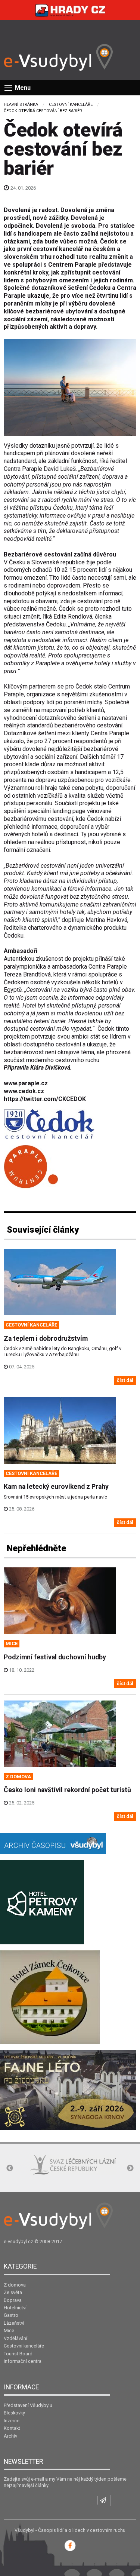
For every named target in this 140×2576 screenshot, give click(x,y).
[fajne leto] (68, 2090)
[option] (48, 2169)
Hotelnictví (15, 2308)
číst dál (125, 1380)
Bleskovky (14, 2413)
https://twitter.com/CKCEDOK (45, 1099)
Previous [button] (10, 2168)
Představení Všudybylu (28, 2405)
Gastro (11, 2315)
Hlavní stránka (21, 105)
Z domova (15, 2285)
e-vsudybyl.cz (18, 2241)
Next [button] (130, 2168)
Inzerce (12, 2421)
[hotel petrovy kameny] (42, 1902)
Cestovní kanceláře (71, 105)
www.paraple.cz (26, 1083)
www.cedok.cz (24, 1091)
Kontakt (12, 2428)
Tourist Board (18, 2354)
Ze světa (13, 2292)
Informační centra (23, 2361)
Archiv (10, 2436)
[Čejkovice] (50, 1997)
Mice (9, 2330)
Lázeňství (14, 2323)
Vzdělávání (15, 2338)
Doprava (13, 2300)
